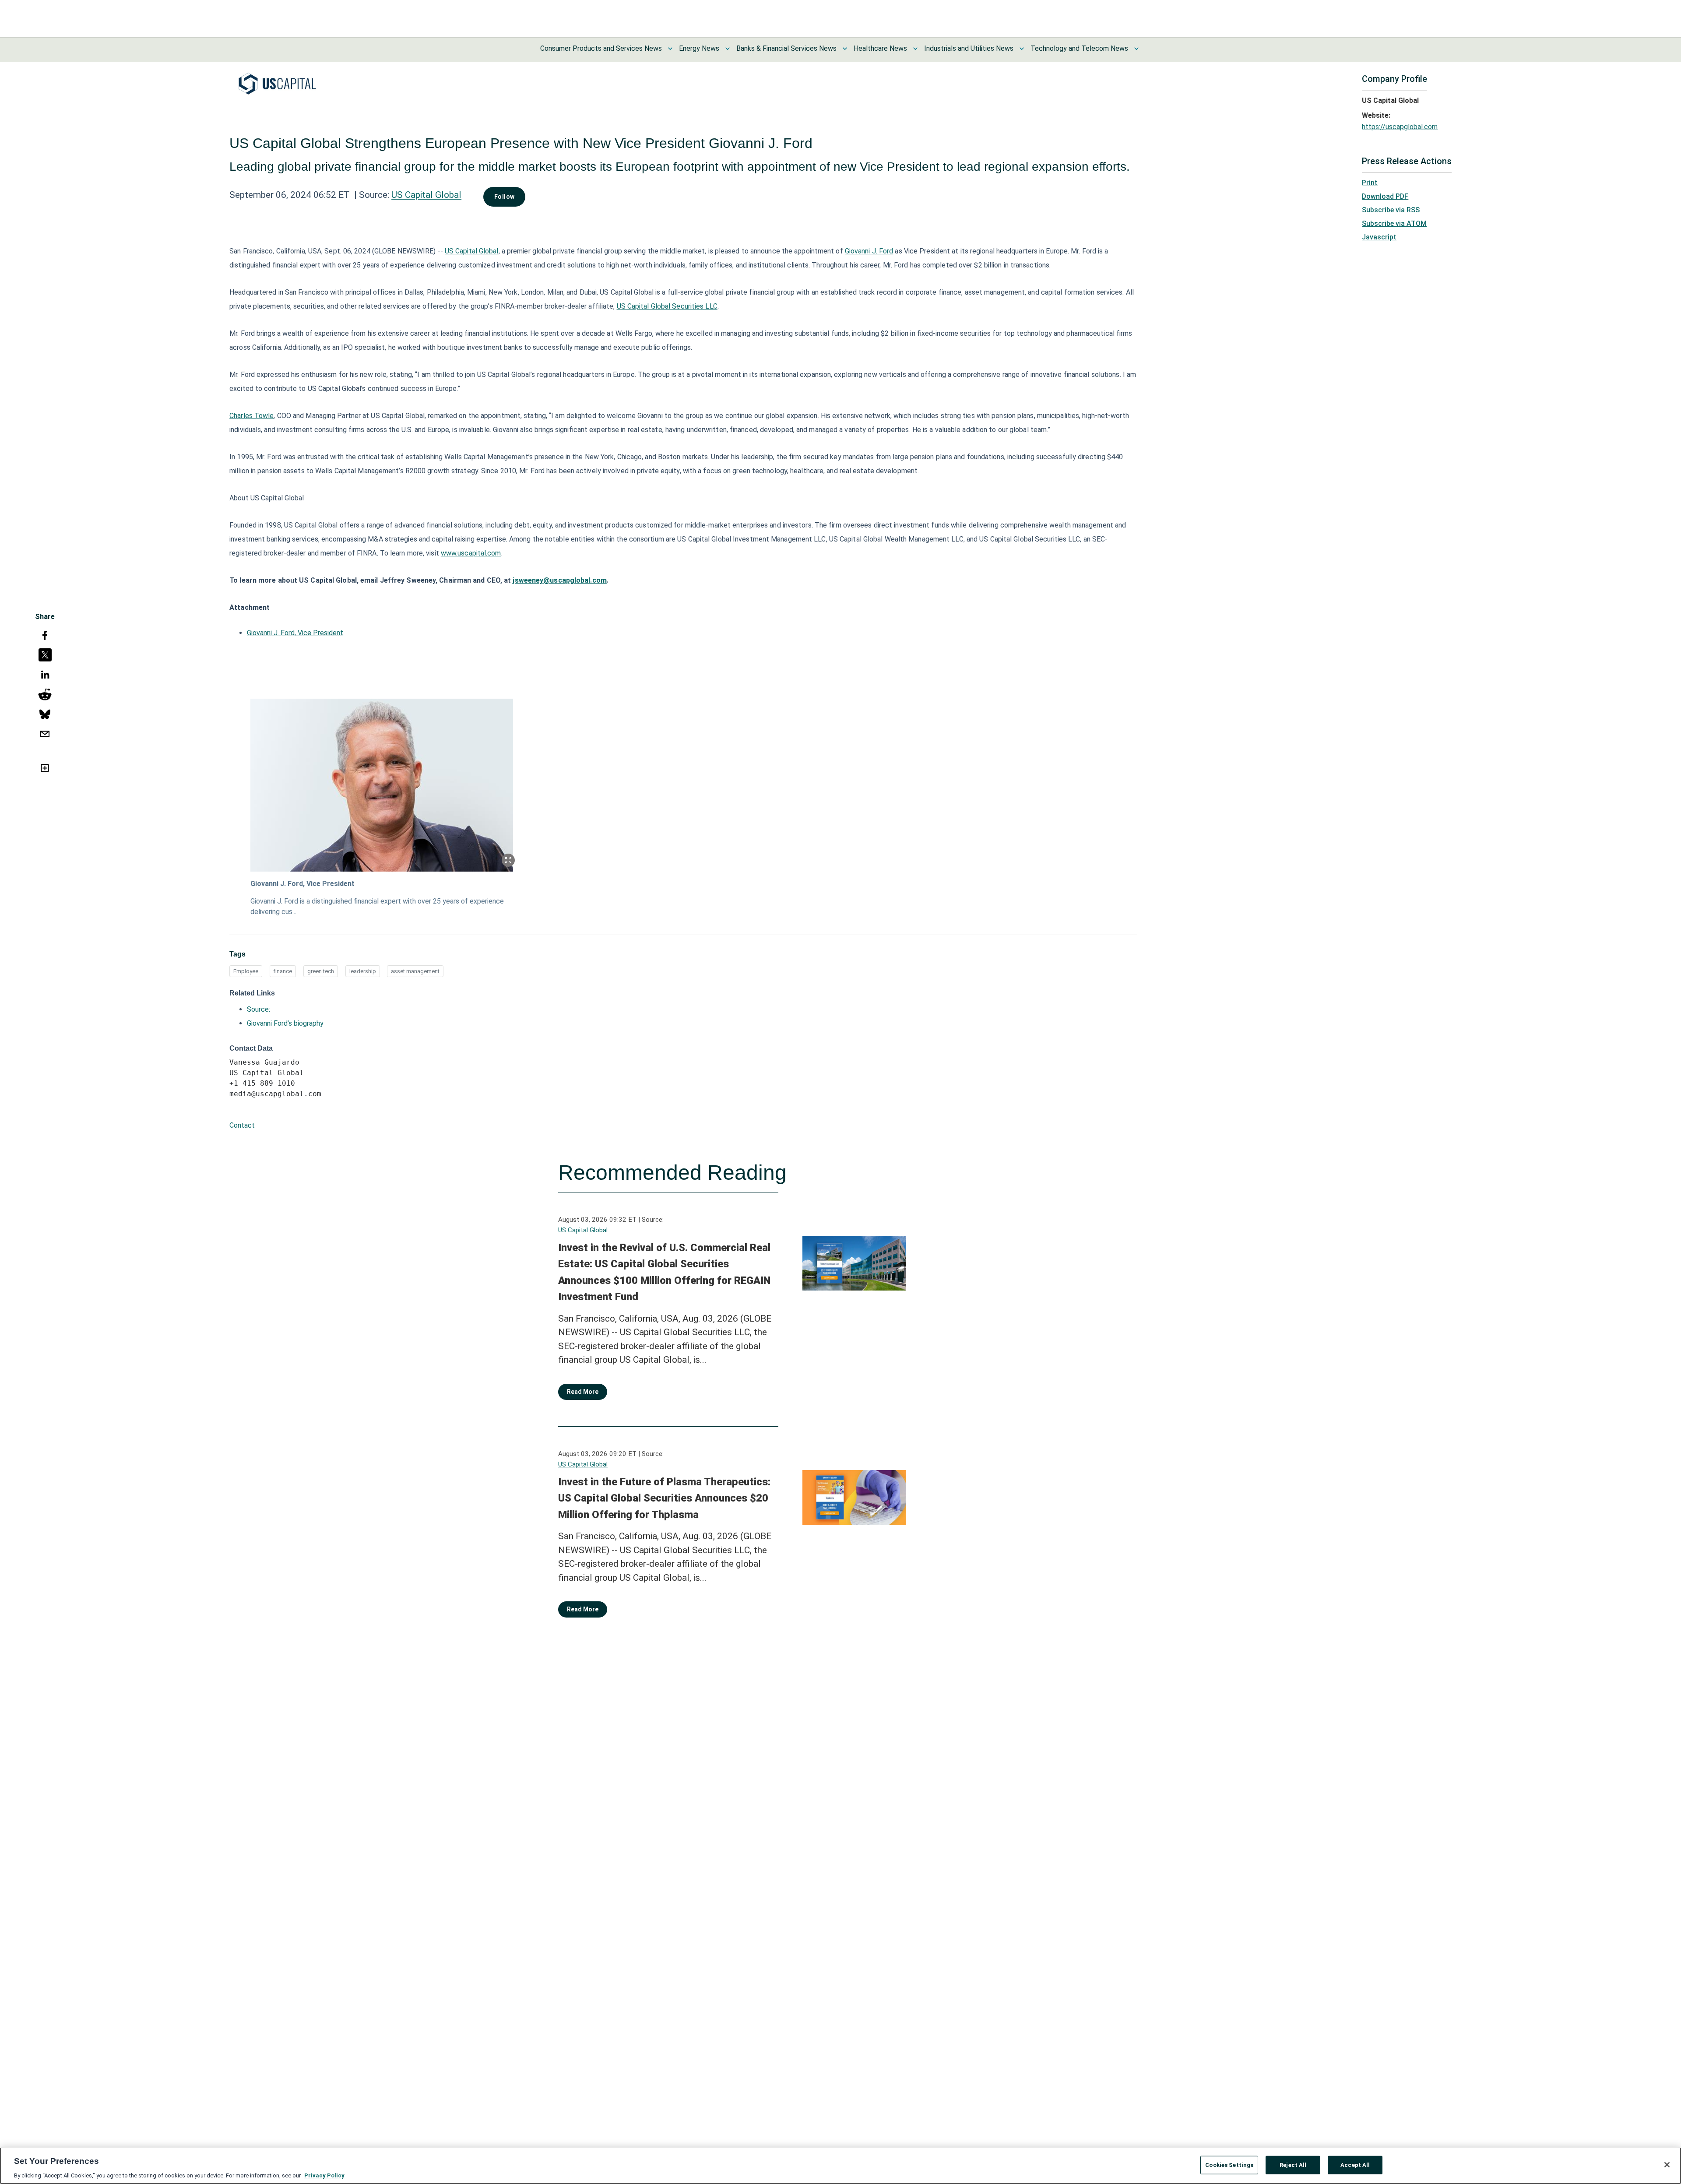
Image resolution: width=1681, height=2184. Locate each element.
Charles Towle (251, 416)
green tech (321, 971)
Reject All (1293, 2165)
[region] (840, 2166)
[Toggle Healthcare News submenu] (915, 49)
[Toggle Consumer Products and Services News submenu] (670, 49)
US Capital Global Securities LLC (667, 306)
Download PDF (1385, 196)
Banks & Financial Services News (786, 48)
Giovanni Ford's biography (285, 1023)
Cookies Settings (1229, 2165)
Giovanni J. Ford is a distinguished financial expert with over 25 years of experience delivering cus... (377, 906)
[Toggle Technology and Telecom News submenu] (1136, 49)
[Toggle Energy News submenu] (728, 49)
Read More (583, 1392)
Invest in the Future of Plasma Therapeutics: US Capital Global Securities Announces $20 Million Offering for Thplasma (664, 1498)
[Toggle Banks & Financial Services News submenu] (845, 49)
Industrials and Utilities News (969, 48)
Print (1370, 183)
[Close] (1667, 2165)
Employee (246, 971)
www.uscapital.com (471, 553)
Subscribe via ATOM (1394, 223)
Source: (258, 1009)
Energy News (699, 48)
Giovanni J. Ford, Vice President (295, 633)
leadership (363, 971)
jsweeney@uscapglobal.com (559, 580)
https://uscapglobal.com (1400, 127)
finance (283, 971)
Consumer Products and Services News (601, 48)
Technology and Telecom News (1079, 48)
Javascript (1379, 237)
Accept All (1355, 2165)
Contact (242, 1125)
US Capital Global (426, 195)
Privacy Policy (324, 2175)
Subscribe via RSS (1391, 210)
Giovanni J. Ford (869, 251)
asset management (415, 971)
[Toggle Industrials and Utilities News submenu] (1022, 49)
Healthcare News (880, 48)
